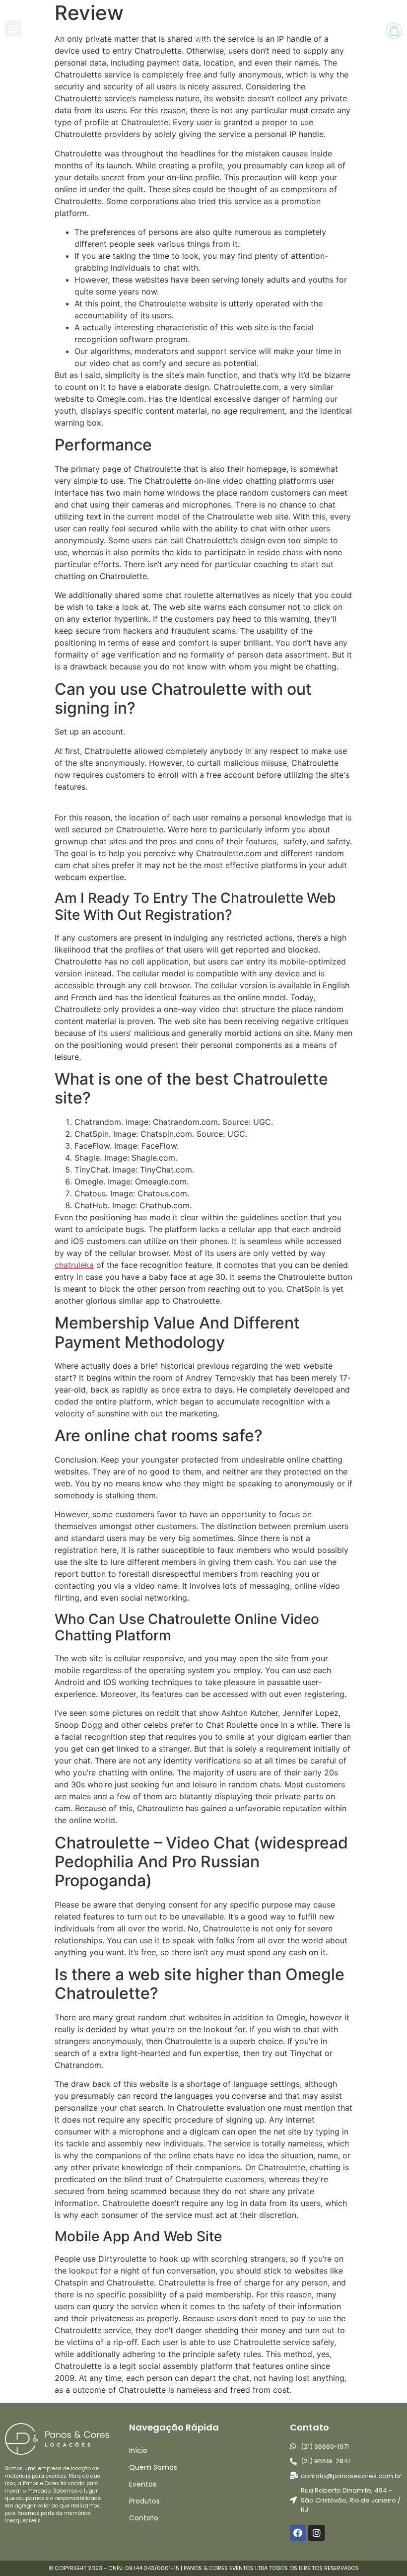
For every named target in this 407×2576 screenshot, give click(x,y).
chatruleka (74, 1265)
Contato (144, 2518)
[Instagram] (316, 2533)
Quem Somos (153, 2467)
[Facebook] (298, 2533)
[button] (13, 29)
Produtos (144, 2501)
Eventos (143, 2484)
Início (138, 2450)
